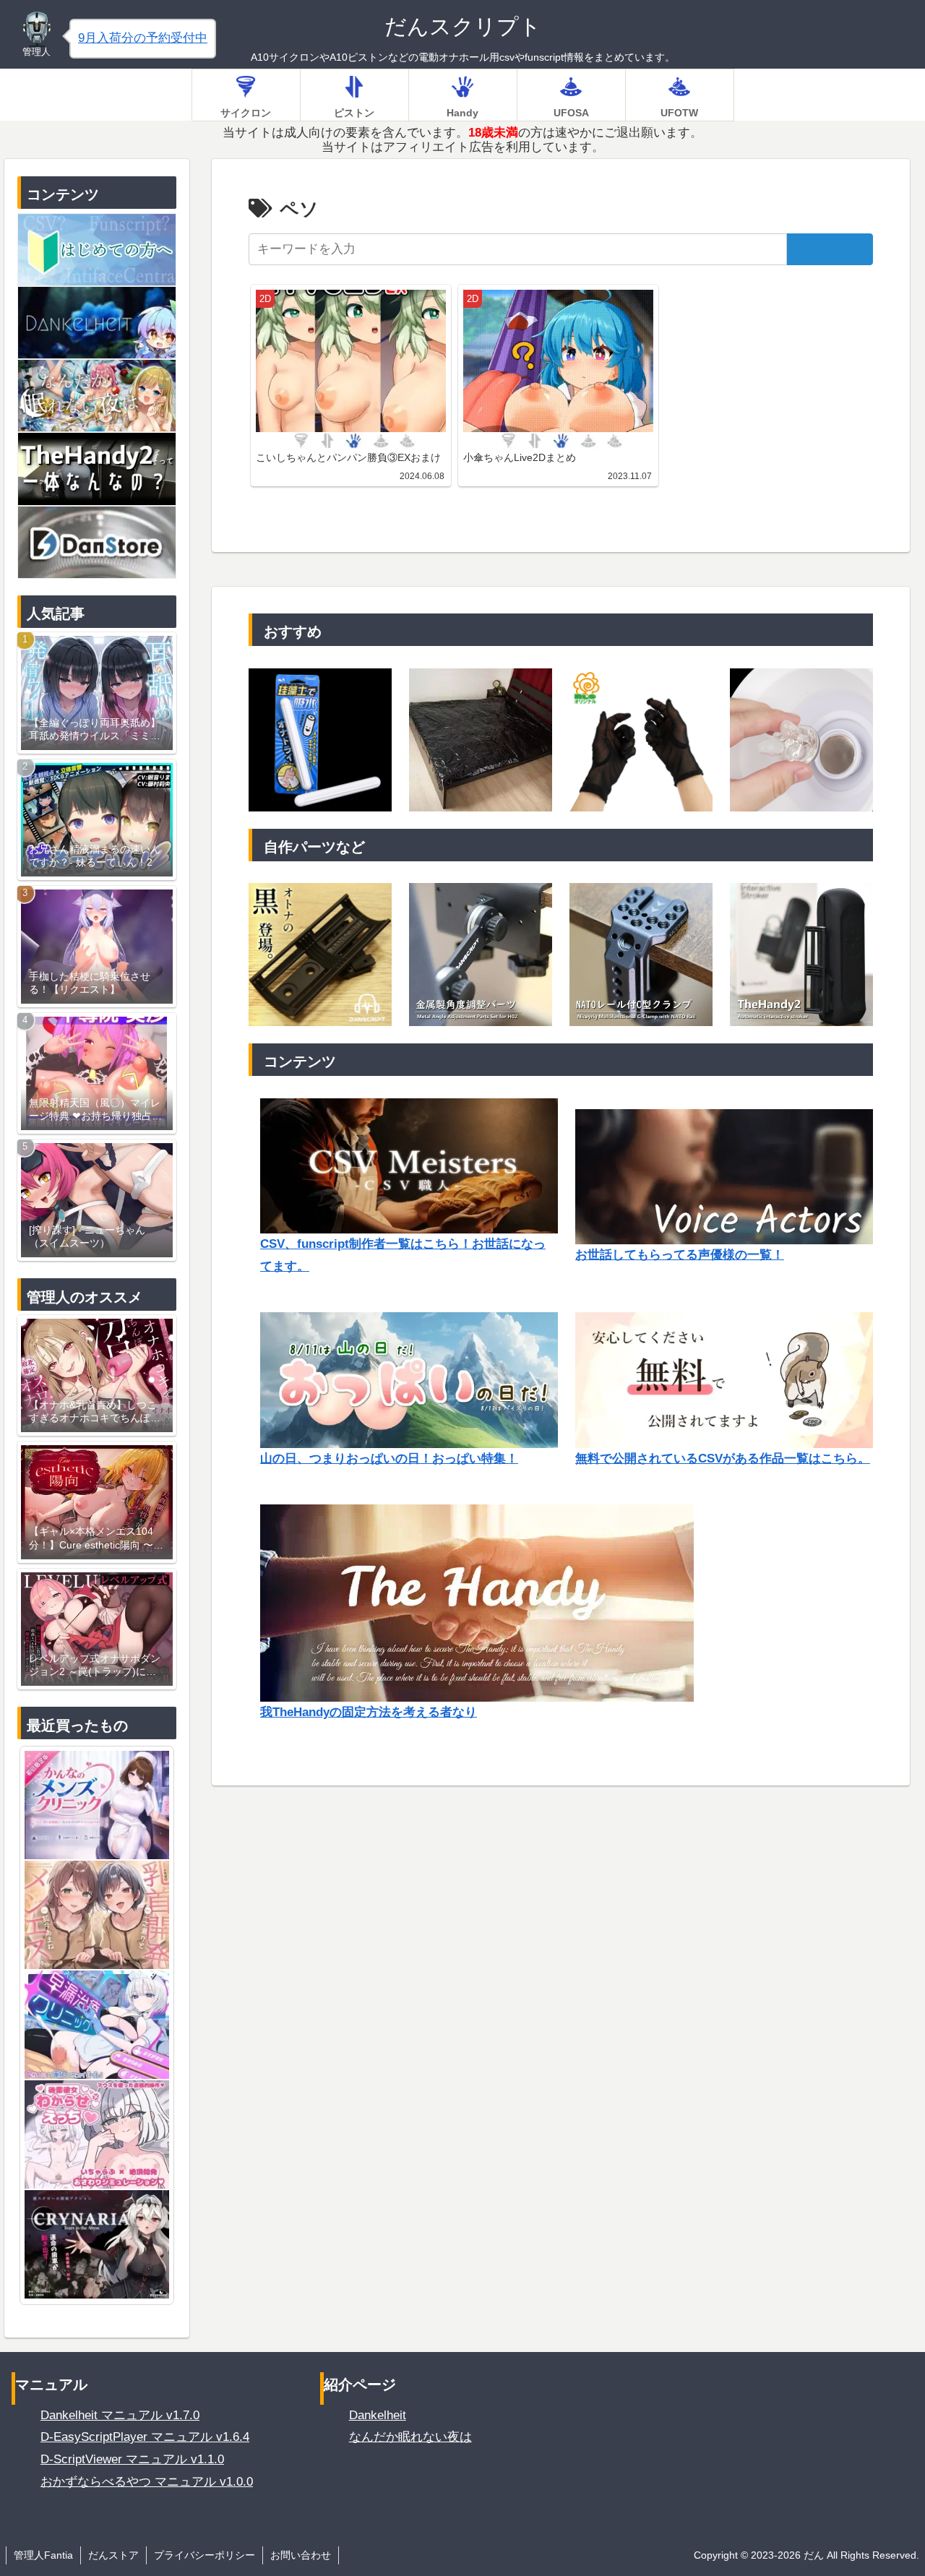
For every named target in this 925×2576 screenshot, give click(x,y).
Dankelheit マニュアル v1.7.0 (120, 2415)
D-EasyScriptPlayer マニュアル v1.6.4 (145, 2437)
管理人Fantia (43, 2555)
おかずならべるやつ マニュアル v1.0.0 (147, 2482)
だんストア (113, 2555)
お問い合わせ (301, 2555)
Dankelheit (378, 2415)
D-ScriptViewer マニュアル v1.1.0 (132, 2459)
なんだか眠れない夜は (410, 2437)
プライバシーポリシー (205, 2555)
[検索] (830, 249)
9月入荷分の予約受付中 (143, 38)
